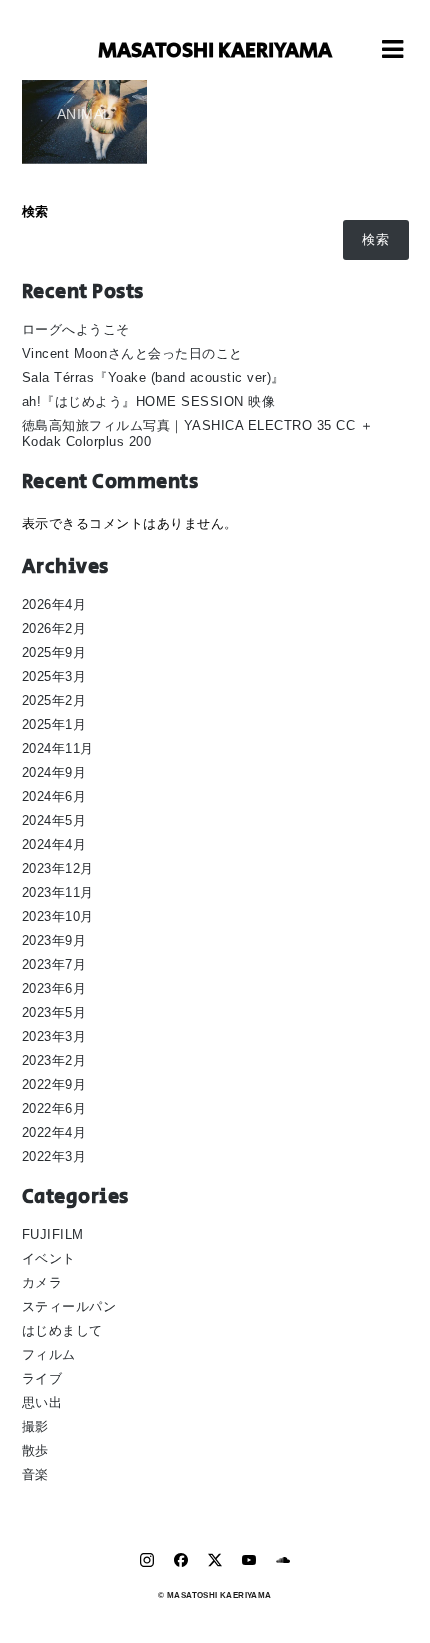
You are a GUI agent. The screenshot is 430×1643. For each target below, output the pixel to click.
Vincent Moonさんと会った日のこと (132, 353)
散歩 (35, 1450)
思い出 (42, 1402)
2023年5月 (54, 1012)
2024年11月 (58, 748)
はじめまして (62, 1330)
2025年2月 (54, 700)
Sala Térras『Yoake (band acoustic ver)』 (153, 377)
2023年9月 (54, 940)
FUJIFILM (53, 1234)
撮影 (35, 1426)
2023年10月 (58, 916)
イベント (49, 1258)
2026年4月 (54, 604)
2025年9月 (54, 652)
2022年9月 (54, 1084)
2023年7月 (54, 964)
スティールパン (69, 1306)
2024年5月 (54, 820)
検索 (35, 211)
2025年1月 (54, 724)
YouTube (249, 1560)
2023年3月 (54, 1036)
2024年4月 (54, 844)
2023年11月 (58, 892)
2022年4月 (54, 1132)
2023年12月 (58, 868)
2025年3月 (54, 676)
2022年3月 (54, 1156)
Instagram (147, 1560)
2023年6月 (54, 988)
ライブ (42, 1378)
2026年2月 (54, 628)
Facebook (181, 1560)
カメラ (42, 1282)
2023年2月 (54, 1060)
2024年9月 (54, 772)
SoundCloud (283, 1560)
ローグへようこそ (76, 329)
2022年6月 (54, 1108)
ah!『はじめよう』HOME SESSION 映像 (149, 401)
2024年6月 (54, 796)
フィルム (49, 1354)
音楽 (35, 1474)
